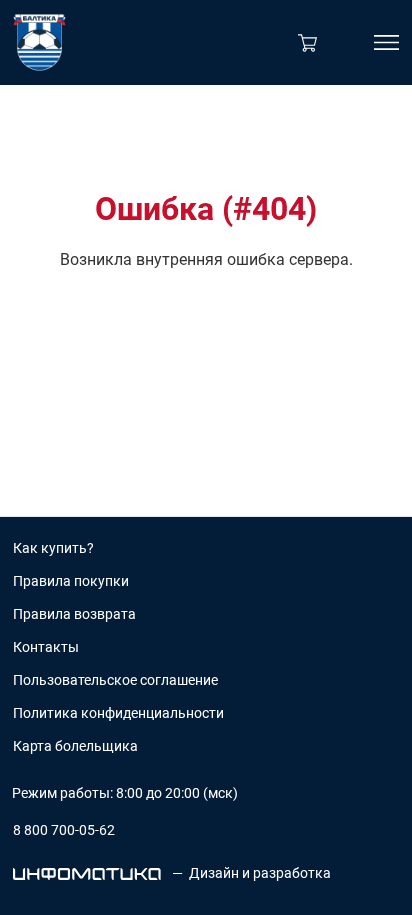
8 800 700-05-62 (64, 830)
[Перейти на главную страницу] (39, 42)
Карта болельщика (75, 746)
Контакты (46, 647)
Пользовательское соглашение (115, 680)
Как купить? (53, 548)
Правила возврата (74, 614)
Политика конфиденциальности (118, 713)
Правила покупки (71, 581)
